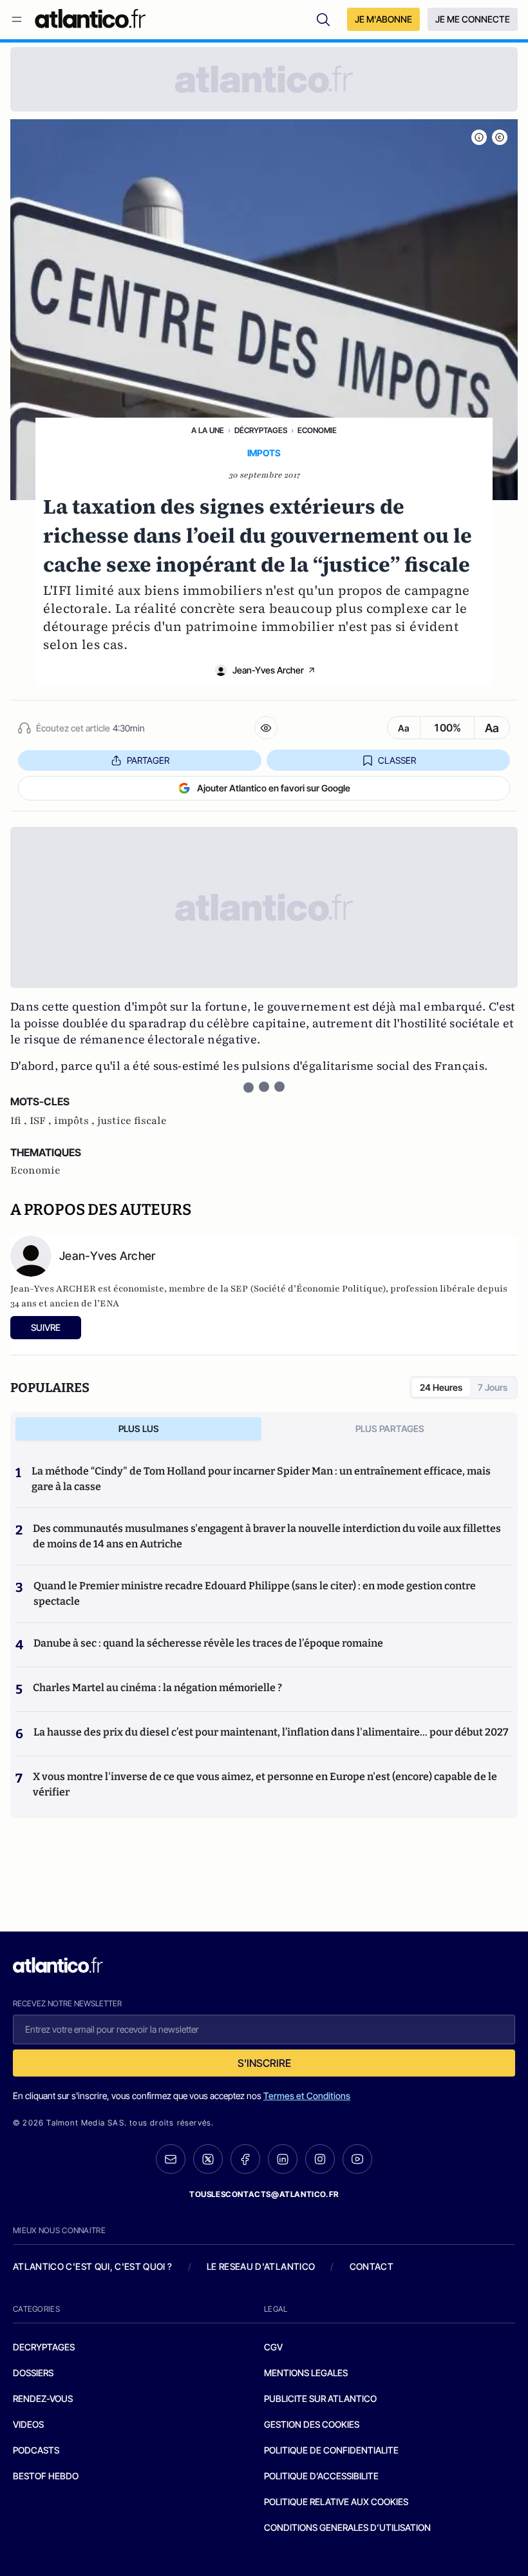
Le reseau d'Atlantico (261, 2266)
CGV (273, 2347)
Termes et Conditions (307, 2096)
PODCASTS (36, 2450)
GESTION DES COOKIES (312, 2424)
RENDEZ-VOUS (43, 2398)
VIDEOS (28, 2424)
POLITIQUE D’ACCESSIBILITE (321, 2476)
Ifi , (20, 1121)
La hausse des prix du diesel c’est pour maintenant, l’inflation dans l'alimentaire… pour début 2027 (271, 1732)
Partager (148, 760)
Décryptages (261, 430)
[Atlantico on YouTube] (357, 2159)
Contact (372, 2266)
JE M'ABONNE (383, 19)
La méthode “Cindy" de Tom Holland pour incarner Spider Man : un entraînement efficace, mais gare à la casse (261, 1479)
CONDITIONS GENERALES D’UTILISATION (347, 2527)
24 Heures (441, 1387)
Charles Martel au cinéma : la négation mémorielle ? (157, 1688)
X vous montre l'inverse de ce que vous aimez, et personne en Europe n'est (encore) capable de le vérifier (265, 1784)
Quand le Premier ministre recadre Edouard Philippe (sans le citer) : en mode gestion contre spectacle (255, 1593)
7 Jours (493, 1387)
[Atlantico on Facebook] (245, 2159)
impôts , (76, 1121)
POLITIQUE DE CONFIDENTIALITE (331, 2450)
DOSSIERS (33, 2373)
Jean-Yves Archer (268, 670)
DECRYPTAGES (44, 2347)
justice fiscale (132, 1121)
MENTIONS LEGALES (306, 2373)
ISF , (42, 1121)
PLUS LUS (139, 1428)
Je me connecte (473, 19)
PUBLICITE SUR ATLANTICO (320, 2398)
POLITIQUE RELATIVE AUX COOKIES (336, 2502)
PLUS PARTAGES (390, 1428)
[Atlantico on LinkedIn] (283, 2159)
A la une (208, 430)
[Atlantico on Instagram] (320, 2159)
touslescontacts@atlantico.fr (264, 2194)
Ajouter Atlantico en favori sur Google (274, 788)
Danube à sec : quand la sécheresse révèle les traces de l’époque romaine (208, 1643)
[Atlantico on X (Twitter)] (208, 2159)
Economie (317, 430)
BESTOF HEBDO (46, 2476)
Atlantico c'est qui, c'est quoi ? (93, 2266)
